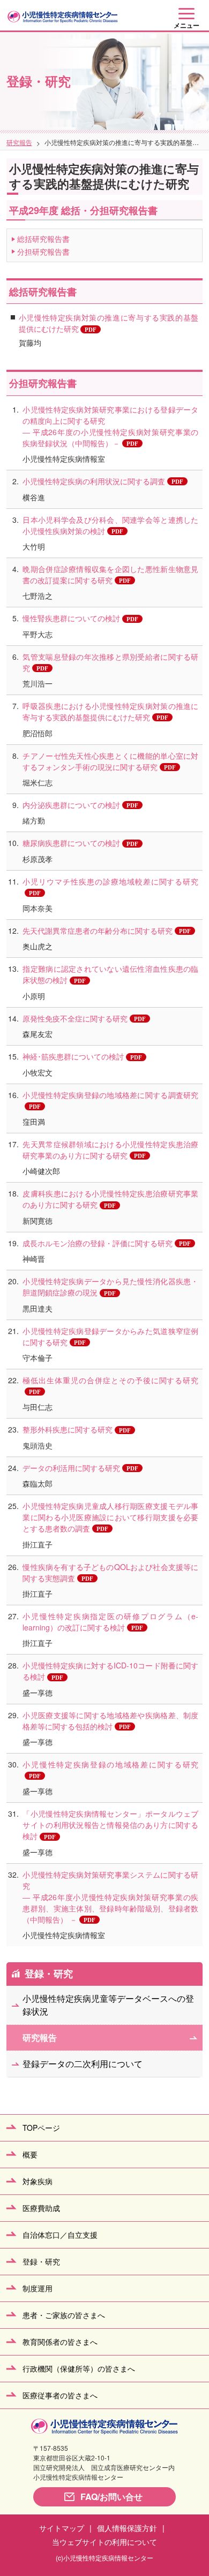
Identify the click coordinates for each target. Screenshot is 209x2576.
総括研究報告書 (43, 239)
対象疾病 (38, 2181)
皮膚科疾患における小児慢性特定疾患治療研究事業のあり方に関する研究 (110, 1199)
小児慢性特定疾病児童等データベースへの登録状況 (108, 2005)
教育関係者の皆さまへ (60, 2342)
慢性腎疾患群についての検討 (71, 618)
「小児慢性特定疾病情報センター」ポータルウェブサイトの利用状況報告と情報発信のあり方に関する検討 (110, 1825)
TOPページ (41, 2128)
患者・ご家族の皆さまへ (64, 2315)
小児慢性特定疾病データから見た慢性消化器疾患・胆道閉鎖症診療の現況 (110, 1287)
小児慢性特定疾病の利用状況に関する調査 (94, 481)
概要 (30, 2154)
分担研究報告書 (43, 251)
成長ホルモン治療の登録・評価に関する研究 (98, 1243)
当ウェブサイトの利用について (104, 2542)
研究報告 (19, 142)
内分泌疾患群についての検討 (71, 805)
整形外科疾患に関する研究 (68, 1429)
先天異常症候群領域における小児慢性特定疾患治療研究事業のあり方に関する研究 (110, 1150)
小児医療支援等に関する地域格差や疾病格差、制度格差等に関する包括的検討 (110, 1721)
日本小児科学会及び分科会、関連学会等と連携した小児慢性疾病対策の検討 (110, 525)
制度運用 (38, 2288)
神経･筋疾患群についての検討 (73, 1056)
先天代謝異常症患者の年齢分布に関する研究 (98, 931)
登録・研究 (49, 1973)
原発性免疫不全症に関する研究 (75, 1018)
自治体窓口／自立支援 (60, 2235)
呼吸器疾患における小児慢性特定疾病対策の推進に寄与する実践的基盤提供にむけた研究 (110, 711)
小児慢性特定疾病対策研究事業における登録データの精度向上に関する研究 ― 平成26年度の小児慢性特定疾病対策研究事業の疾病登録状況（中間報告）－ (110, 426)
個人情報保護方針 (127, 2528)
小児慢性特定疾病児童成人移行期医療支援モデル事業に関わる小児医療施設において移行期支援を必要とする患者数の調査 (110, 1517)
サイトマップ (62, 2528)
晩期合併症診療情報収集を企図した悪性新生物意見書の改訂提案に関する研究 (110, 574)
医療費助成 (41, 2208)
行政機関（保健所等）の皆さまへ (79, 2368)
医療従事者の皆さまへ (60, 2395)
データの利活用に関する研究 (71, 1468)
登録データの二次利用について (83, 2064)
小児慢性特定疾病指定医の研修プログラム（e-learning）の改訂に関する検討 (110, 1622)
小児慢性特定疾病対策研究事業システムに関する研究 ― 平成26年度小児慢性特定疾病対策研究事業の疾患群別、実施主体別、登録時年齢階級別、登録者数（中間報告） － (110, 1897)
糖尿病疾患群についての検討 (71, 843)
